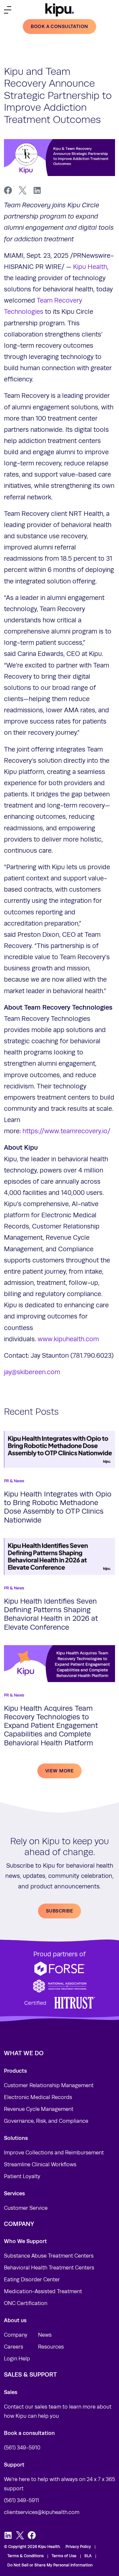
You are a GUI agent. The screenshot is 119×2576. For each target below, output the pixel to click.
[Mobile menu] (8, 10)
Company (16, 2335)
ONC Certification (26, 2303)
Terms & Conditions (25, 2556)
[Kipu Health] (59, 10)
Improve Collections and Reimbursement (54, 2153)
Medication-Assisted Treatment (43, 2292)
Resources (51, 2347)
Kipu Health (90, 267)
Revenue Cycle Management (39, 2109)
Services (14, 2193)
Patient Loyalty (22, 2176)
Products (15, 2071)
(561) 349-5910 (22, 2448)
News (45, 2335)
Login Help (17, 2359)
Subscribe (59, 1911)
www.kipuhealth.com (68, 1339)
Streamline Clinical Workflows (40, 2165)
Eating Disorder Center (32, 2280)
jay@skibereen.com (32, 1372)
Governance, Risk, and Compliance (46, 2121)
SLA (88, 2556)
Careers (14, 2347)
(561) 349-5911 (21, 2501)
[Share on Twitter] (22, 191)
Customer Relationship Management (49, 2086)
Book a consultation (59, 26)
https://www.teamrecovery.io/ (66, 1131)
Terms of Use (64, 2556)
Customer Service (26, 2208)
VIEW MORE (59, 1771)
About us (15, 2320)
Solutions (16, 2138)
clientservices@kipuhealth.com (42, 2512)
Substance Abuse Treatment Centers (49, 2256)
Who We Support (25, 2241)
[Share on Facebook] (8, 191)
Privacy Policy (78, 2547)
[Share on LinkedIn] (37, 191)
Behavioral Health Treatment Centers (49, 2268)
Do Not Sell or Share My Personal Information (50, 2565)
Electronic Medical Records (38, 2097)
